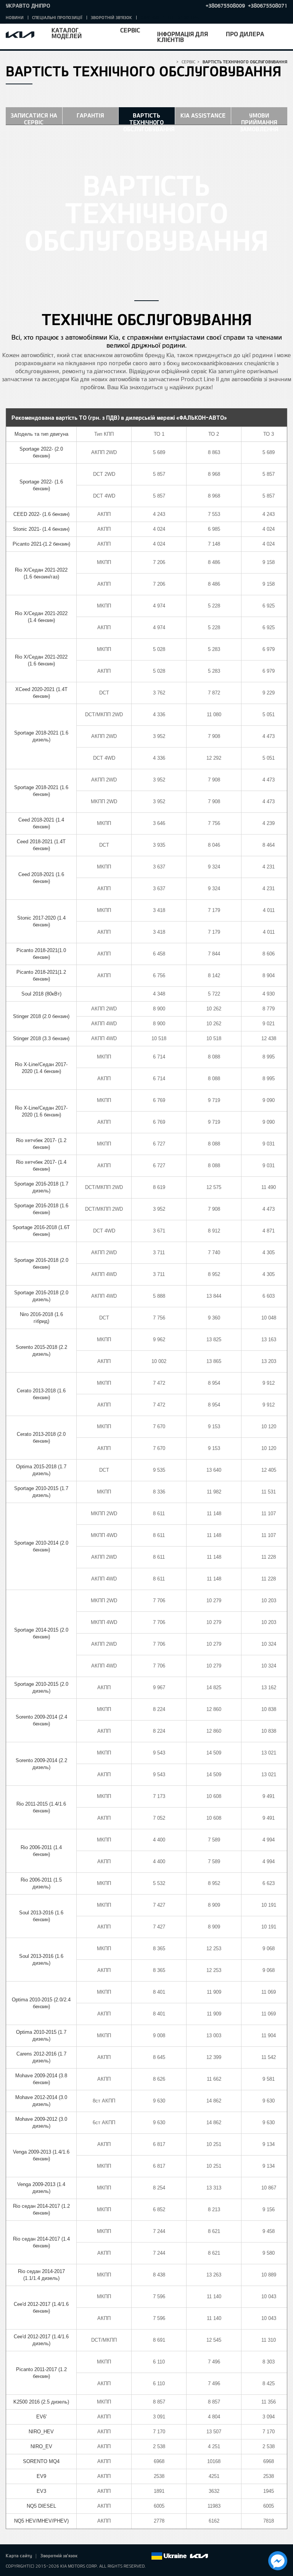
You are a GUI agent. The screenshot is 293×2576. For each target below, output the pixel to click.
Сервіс (130, 30)
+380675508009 (225, 6)
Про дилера (245, 34)
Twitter (102, 2556)
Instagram (134, 2556)
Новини (15, 17)
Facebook (92, 2556)
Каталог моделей (67, 33)
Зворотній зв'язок (111, 17)
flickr (145, 2556)
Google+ (113, 2556)
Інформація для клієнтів (183, 37)
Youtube (124, 2556)
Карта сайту (19, 2555)
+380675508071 (268, 6)
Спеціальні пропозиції (57, 17)
